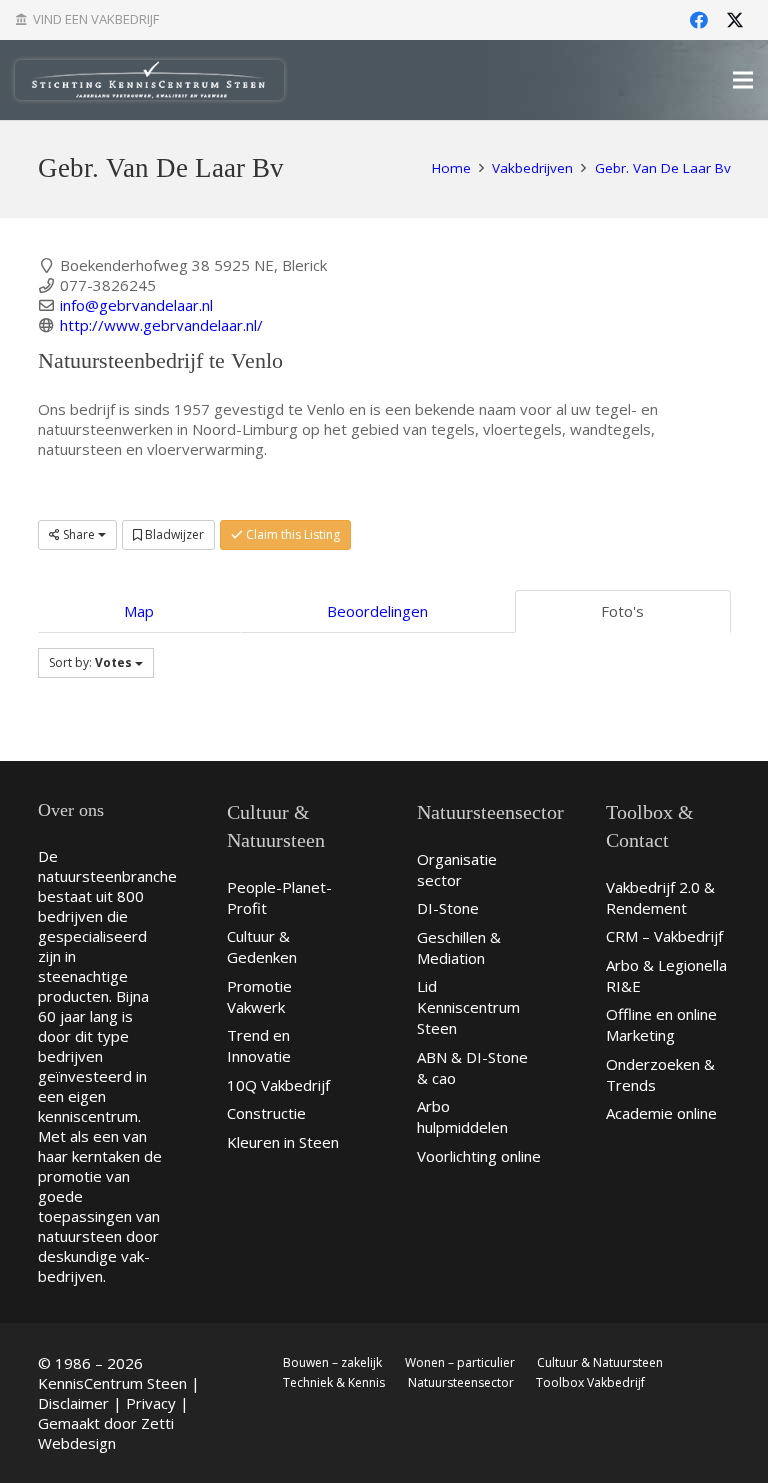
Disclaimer (73, 1403)
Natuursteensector (461, 1382)
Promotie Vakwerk (259, 996)
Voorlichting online (479, 1156)
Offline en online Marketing (661, 1024)
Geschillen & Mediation (459, 947)
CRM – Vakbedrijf (664, 936)
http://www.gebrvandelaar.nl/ (161, 325)
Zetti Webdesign (106, 1433)
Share (79, 534)
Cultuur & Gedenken (262, 946)
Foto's (622, 611)
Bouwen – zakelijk (332, 1362)
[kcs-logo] (149, 80)
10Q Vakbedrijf (278, 1085)
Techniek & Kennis (334, 1382)
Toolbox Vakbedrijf (590, 1382)
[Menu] (743, 80)
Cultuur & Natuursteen (600, 1362)
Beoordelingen (377, 611)
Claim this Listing (291, 534)
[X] (735, 20)
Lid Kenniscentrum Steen (468, 1007)
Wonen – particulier (460, 1362)
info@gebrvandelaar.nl (136, 305)
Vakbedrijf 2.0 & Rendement (660, 897)
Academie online (661, 1113)
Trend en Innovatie (259, 1045)
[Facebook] (699, 20)
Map (139, 611)
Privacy (151, 1403)
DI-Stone (448, 908)
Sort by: (90, 662)
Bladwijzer (173, 534)
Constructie (266, 1113)
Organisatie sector (457, 869)
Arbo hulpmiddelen (462, 1116)
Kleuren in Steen (283, 1142)
